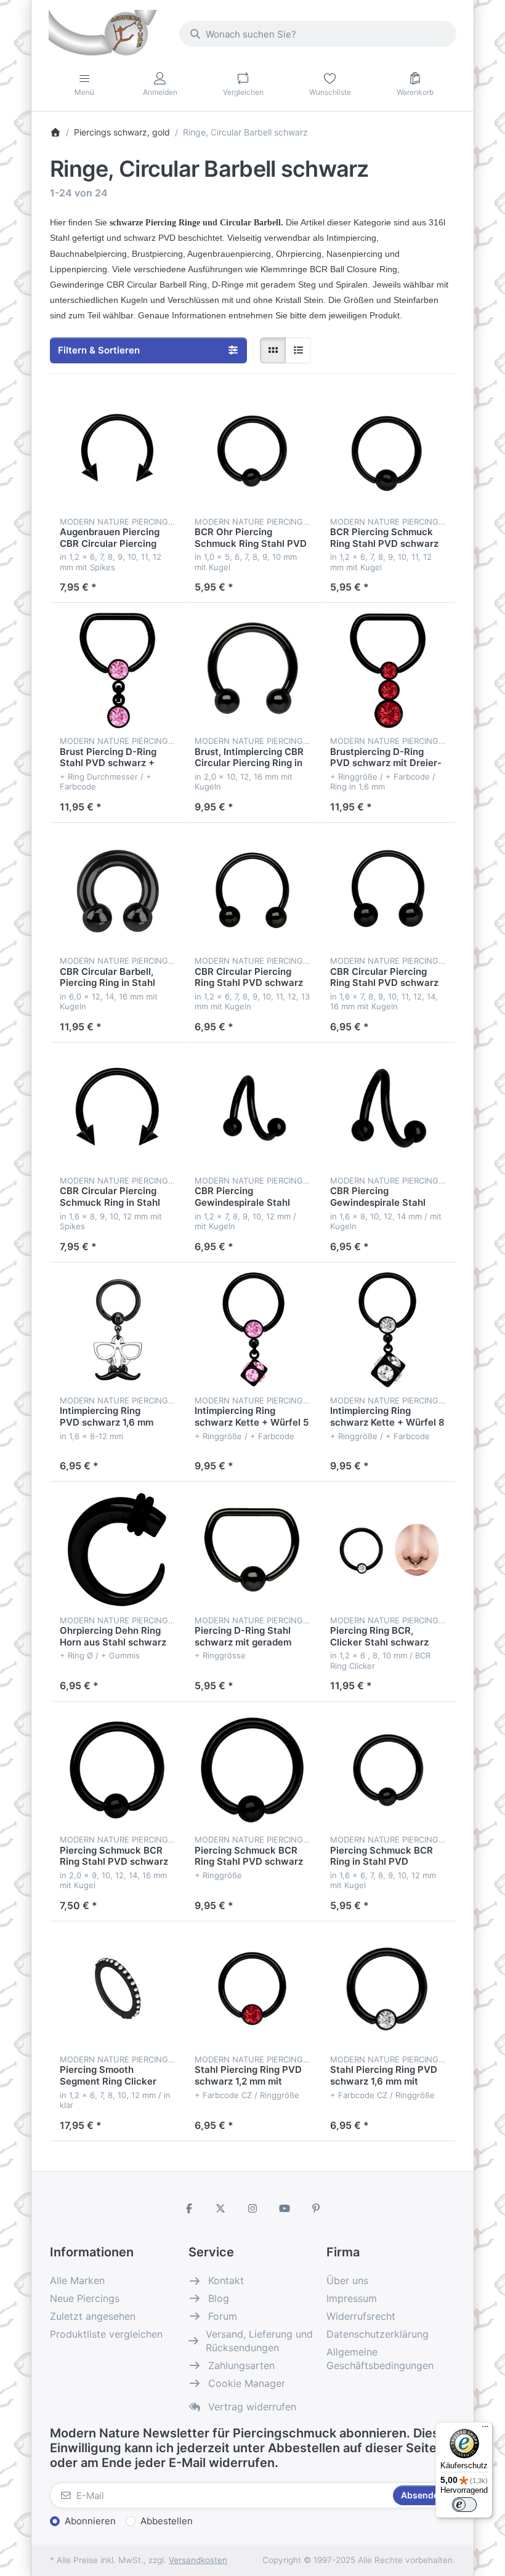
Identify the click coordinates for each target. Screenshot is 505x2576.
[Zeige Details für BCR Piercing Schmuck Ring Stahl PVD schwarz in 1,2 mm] (388, 451)
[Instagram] (252, 2208)
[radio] (273, 350)
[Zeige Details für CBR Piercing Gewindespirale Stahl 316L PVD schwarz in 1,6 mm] (388, 1110)
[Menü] (485, 2429)
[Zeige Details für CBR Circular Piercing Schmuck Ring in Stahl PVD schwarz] (117, 1110)
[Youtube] (285, 2208)
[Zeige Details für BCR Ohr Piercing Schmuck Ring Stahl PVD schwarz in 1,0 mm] (252, 451)
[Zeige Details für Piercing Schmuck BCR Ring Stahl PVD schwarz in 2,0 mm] (117, 1769)
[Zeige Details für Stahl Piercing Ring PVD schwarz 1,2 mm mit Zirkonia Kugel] (252, 1989)
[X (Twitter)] (221, 2208)
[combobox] (318, 34)
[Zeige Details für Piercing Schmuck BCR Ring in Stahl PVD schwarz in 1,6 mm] (388, 1769)
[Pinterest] (316, 2208)
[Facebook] (189, 2208)
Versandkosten (198, 2560)
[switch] (464, 2505)
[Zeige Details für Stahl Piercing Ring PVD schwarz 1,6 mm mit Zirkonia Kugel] (388, 1989)
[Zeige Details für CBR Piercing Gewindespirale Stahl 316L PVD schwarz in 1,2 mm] (252, 1110)
